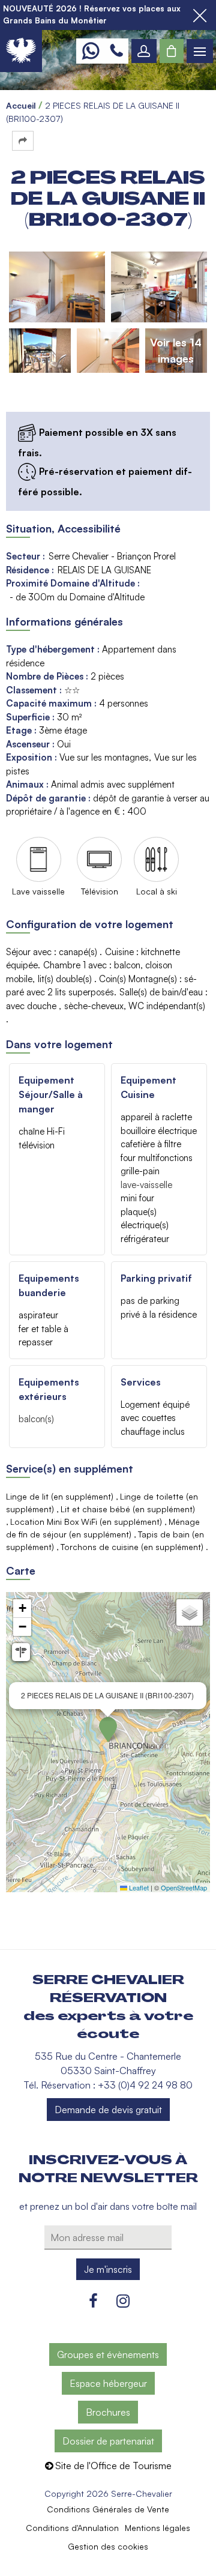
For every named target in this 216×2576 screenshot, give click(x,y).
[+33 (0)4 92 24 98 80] (116, 51)
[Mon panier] (172, 51)
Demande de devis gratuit (108, 2110)
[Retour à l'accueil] (21, 51)
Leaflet (138, 1887)
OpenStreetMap (184, 1887)
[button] (172, 51)
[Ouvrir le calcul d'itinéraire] (21, 1652)
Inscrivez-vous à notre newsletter (108, 2169)
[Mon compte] (144, 51)
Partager (23, 141)
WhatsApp (90, 51)
